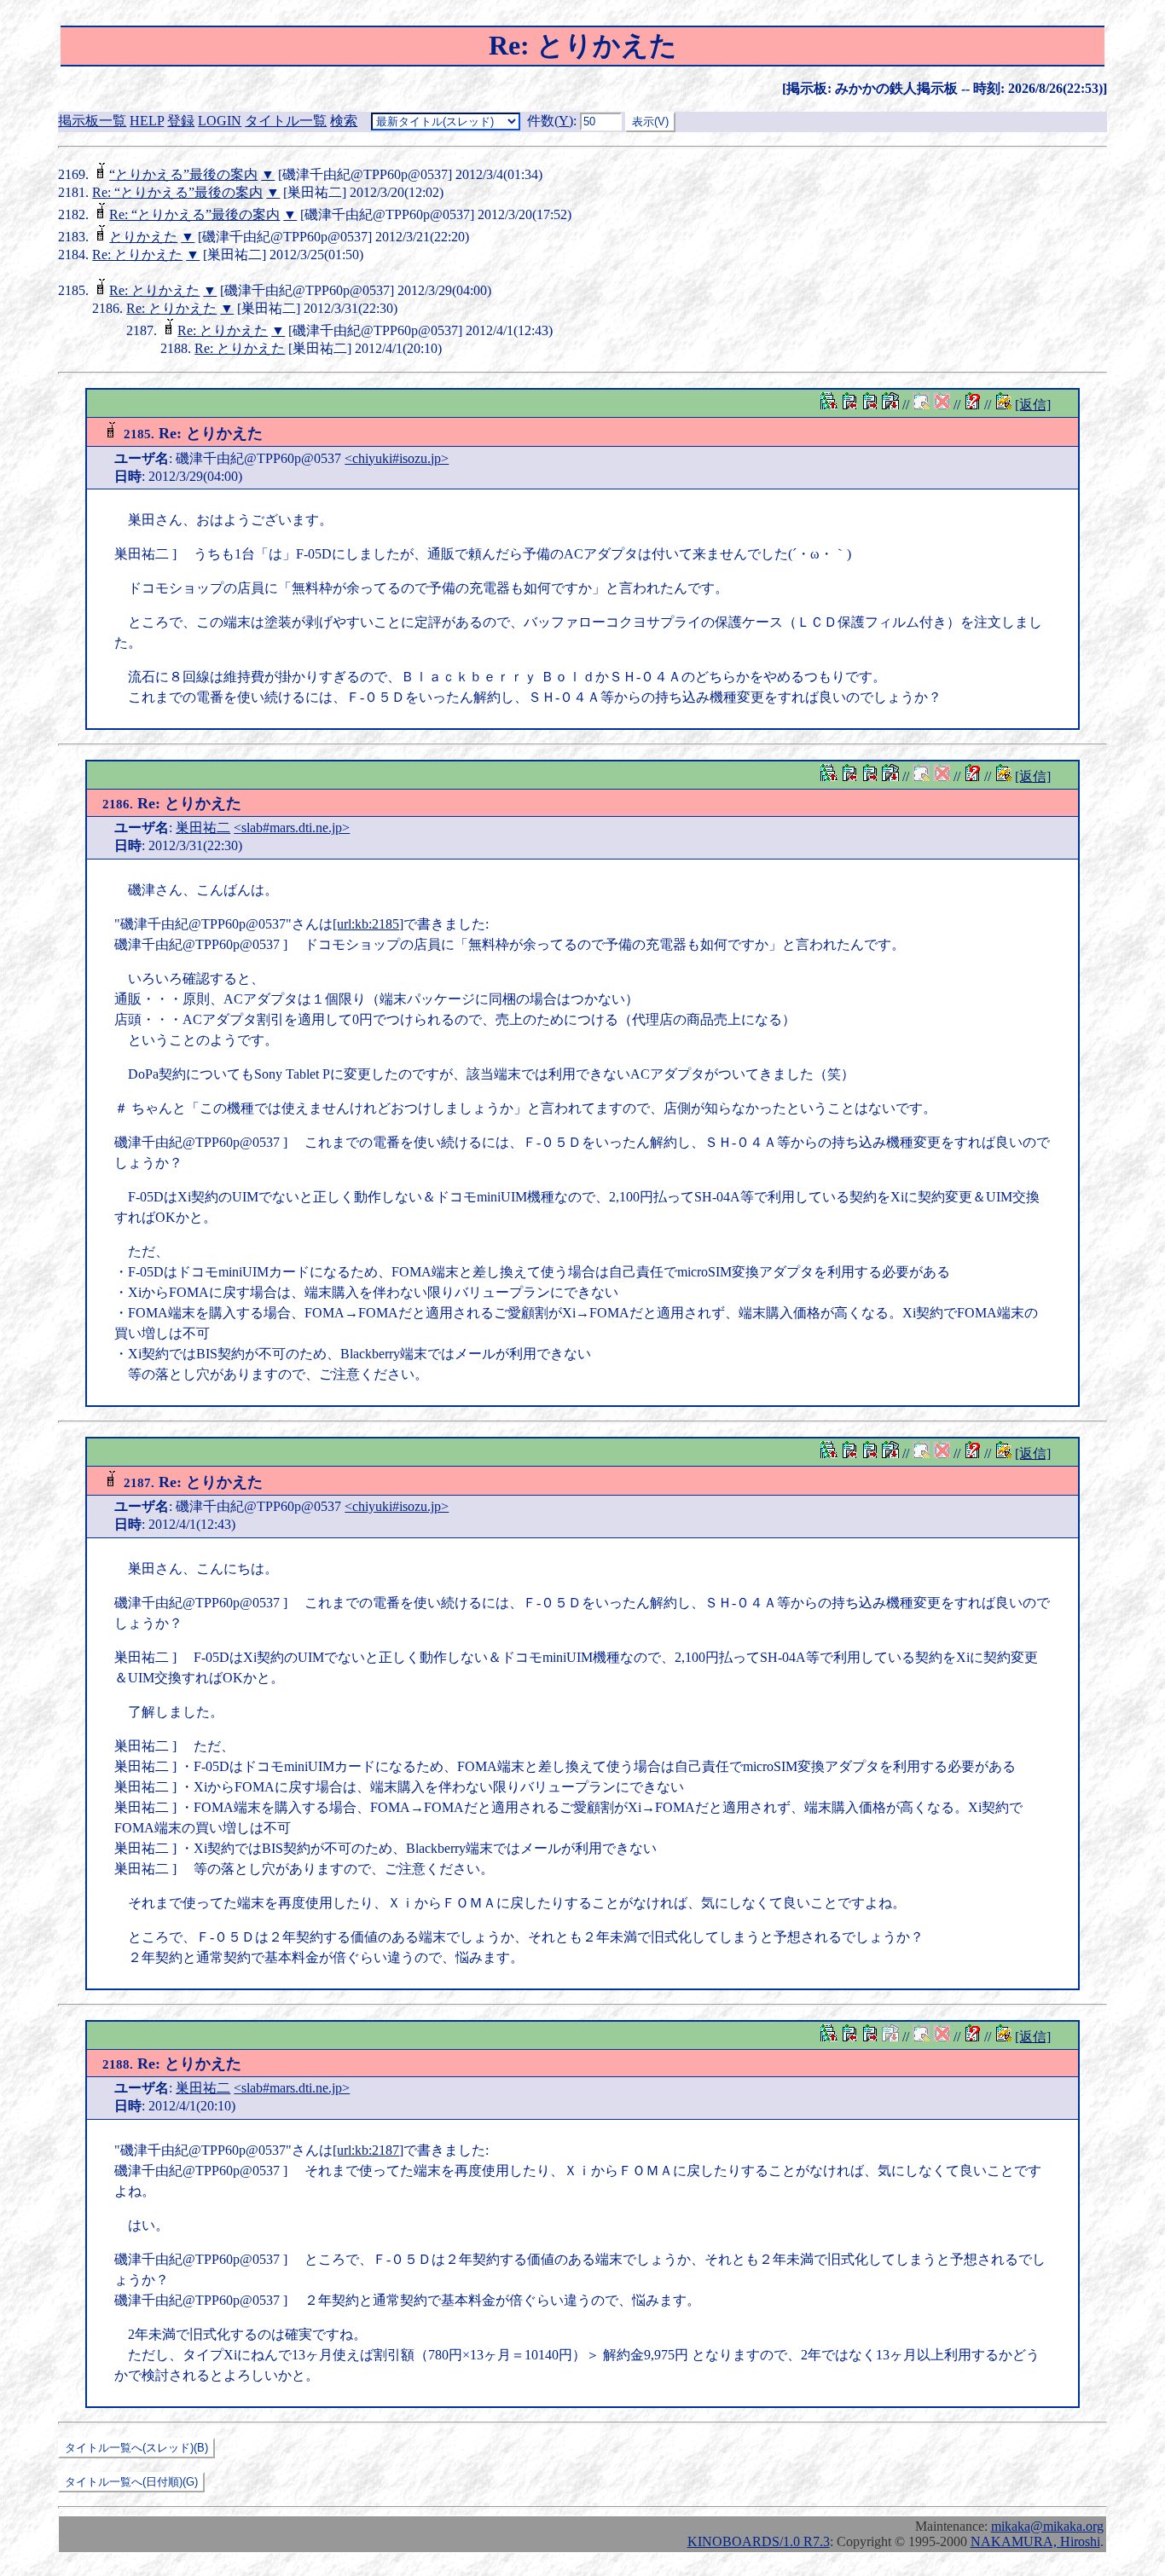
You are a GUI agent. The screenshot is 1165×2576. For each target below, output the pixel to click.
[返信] (1033, 405)
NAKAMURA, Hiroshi (1035, 2541)
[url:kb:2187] (368, 2150)
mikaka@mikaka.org (1047, 2526)
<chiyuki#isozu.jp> (397, 458)
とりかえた (143, 237)
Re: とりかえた (137, 255)
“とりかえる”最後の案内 (183, 174)
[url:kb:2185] (368, 924)
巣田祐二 (203, 828)
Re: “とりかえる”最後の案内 (177, 192)
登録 (181, 121)
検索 (344, 121)
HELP (147, 121)
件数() (550, 121)
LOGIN (220, 121)
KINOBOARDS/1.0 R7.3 (759, 2541)
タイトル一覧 (286, 121)
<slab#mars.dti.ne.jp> (292, 828)
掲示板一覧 (92, 121)
